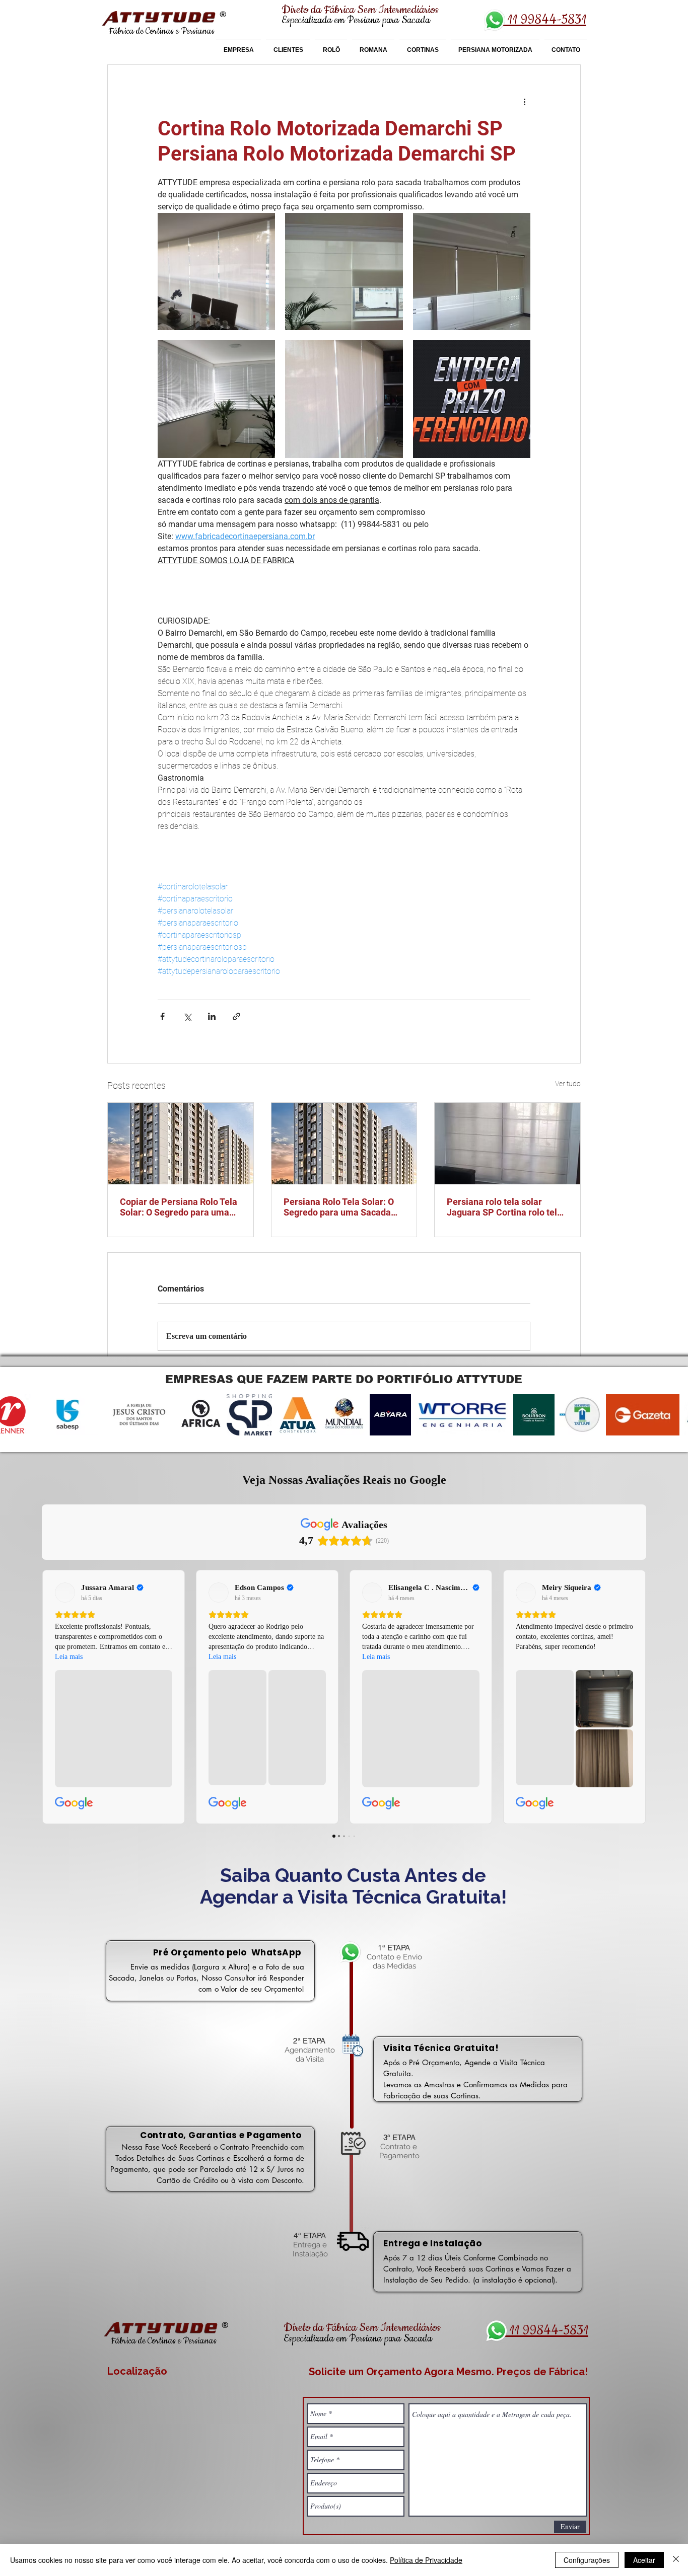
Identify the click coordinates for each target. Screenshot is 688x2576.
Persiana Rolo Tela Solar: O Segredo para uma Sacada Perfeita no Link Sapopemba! (343, 1207)
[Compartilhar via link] (236, 1016)
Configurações (587, 2560)
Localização (137, 2371)
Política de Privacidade (426, 2560)
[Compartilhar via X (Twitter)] (187, 1016)
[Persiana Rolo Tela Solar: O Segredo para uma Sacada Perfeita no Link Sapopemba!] (344, 1144)
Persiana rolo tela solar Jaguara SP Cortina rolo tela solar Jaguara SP (504, 1207)
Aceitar (644, 2560)
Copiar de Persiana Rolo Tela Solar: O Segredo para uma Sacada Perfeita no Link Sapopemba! (179, 1207)
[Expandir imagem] (216, 272)
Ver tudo (568, 1084)
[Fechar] (676, 2560)
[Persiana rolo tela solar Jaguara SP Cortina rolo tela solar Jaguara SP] (507, 1144)
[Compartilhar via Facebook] (162, 1016)
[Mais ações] (524, 101)
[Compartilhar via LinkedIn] (212, 1016)
